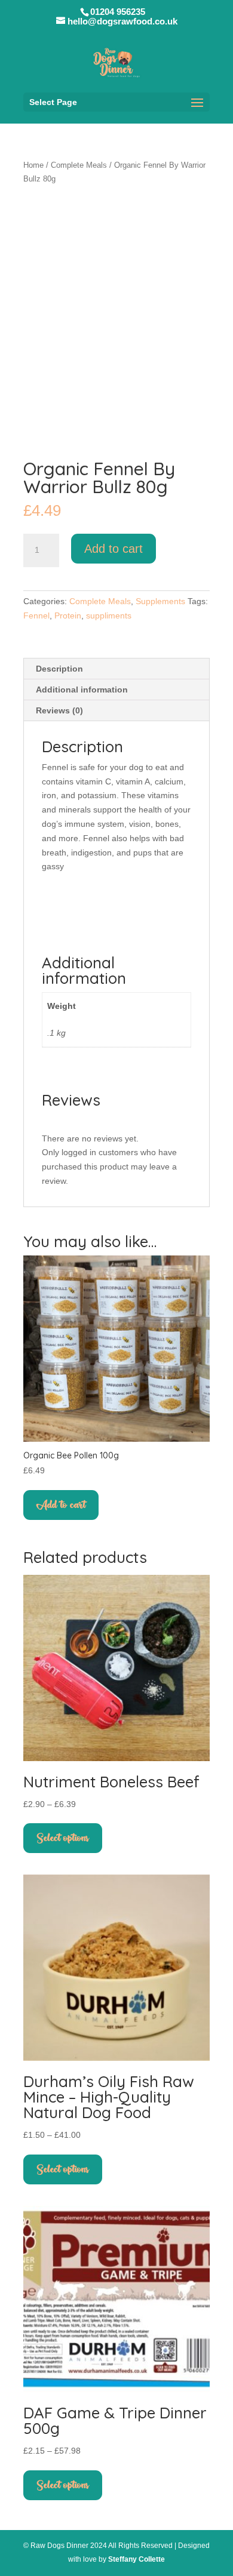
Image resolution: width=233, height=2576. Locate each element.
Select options (63, 1838)
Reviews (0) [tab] (59, 710)
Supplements (160, 601)
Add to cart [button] (61, 1505)
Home (33, 165)
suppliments (109, 615)
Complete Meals (79, 165)
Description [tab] (59, 669)
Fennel (36, 615)
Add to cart (114, 549)
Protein (68, 615)
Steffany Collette (137, 2559)
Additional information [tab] (82, 690)
